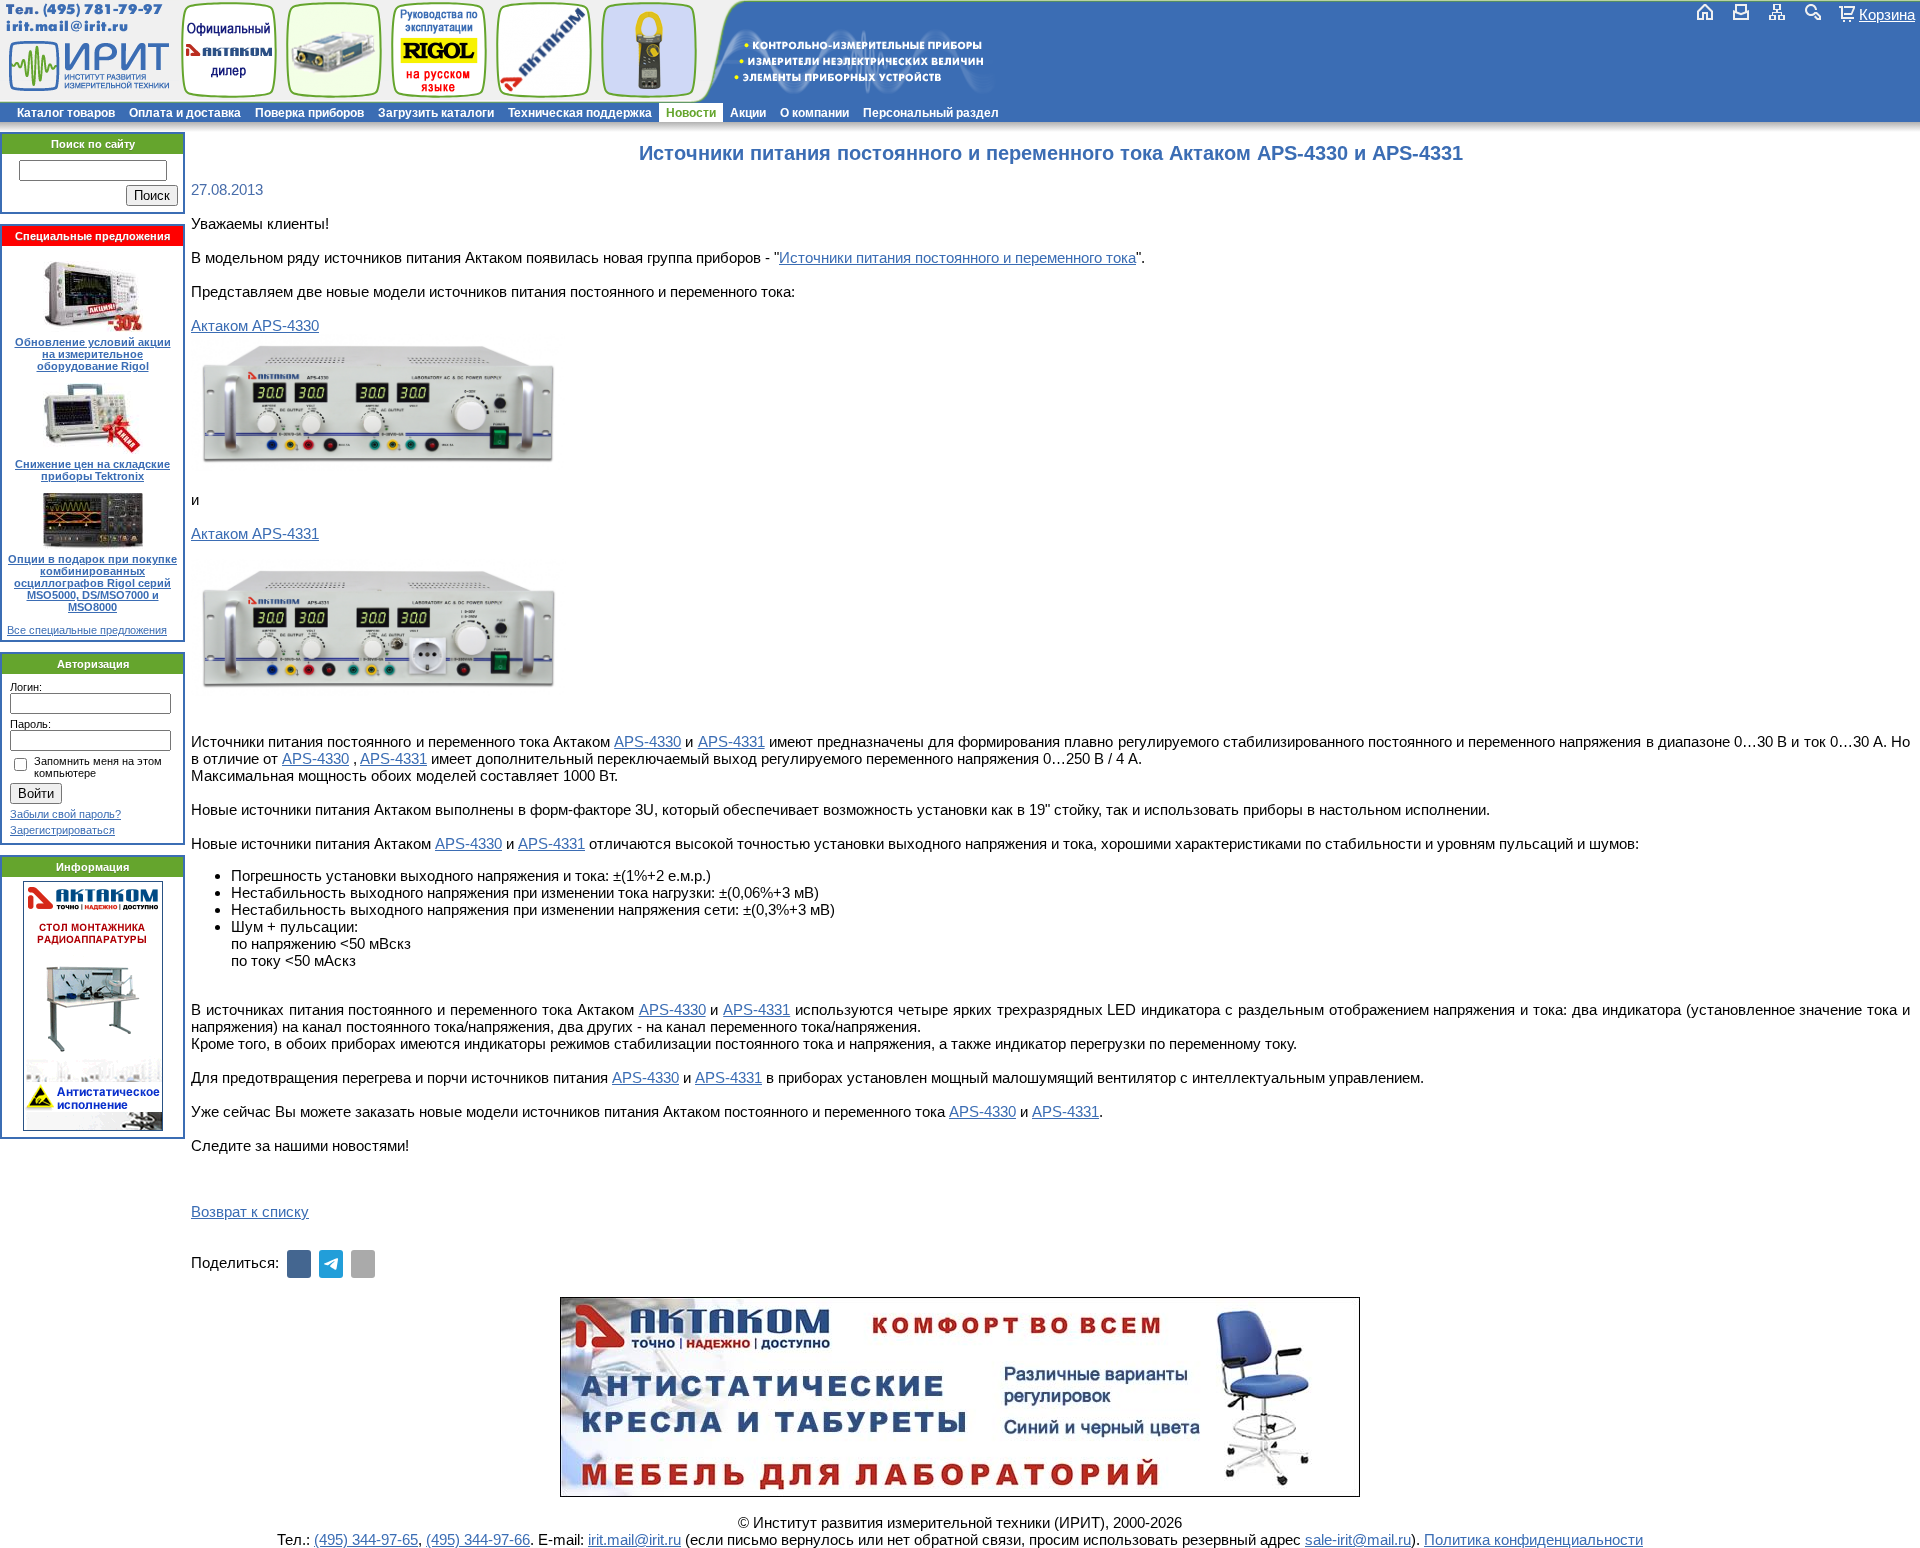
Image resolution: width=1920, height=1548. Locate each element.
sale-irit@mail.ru (1358, 1539)
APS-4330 (647, 741)
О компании (814, 113)
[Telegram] (331, 1264)
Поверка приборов (309, 113)
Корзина (1887, 14)
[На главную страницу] (87, 66)
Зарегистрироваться (62, 830)
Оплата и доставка (185, 113)
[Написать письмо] (1741, 12)
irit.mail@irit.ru (67, 26)
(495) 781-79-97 (102, 9)
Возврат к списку (250, 1211)
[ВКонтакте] (299, 1264)
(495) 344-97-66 (478, 1539)
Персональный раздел (931, 113)
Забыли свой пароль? (65, 814)
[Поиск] (1813, 12)
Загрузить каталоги (436, 113)
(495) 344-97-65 (366, 1539)
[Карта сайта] (1777, 12)
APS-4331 (731, 741)
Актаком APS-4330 (255, 325)
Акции (748, 113)
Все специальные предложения (87, 630)
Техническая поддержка (580, 113)
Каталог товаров (66, 113)
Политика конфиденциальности (1533, 1539)
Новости (691, 113)
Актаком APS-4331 (255, 533)
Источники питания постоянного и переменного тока (957, 257)
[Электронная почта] (363, 1264)
